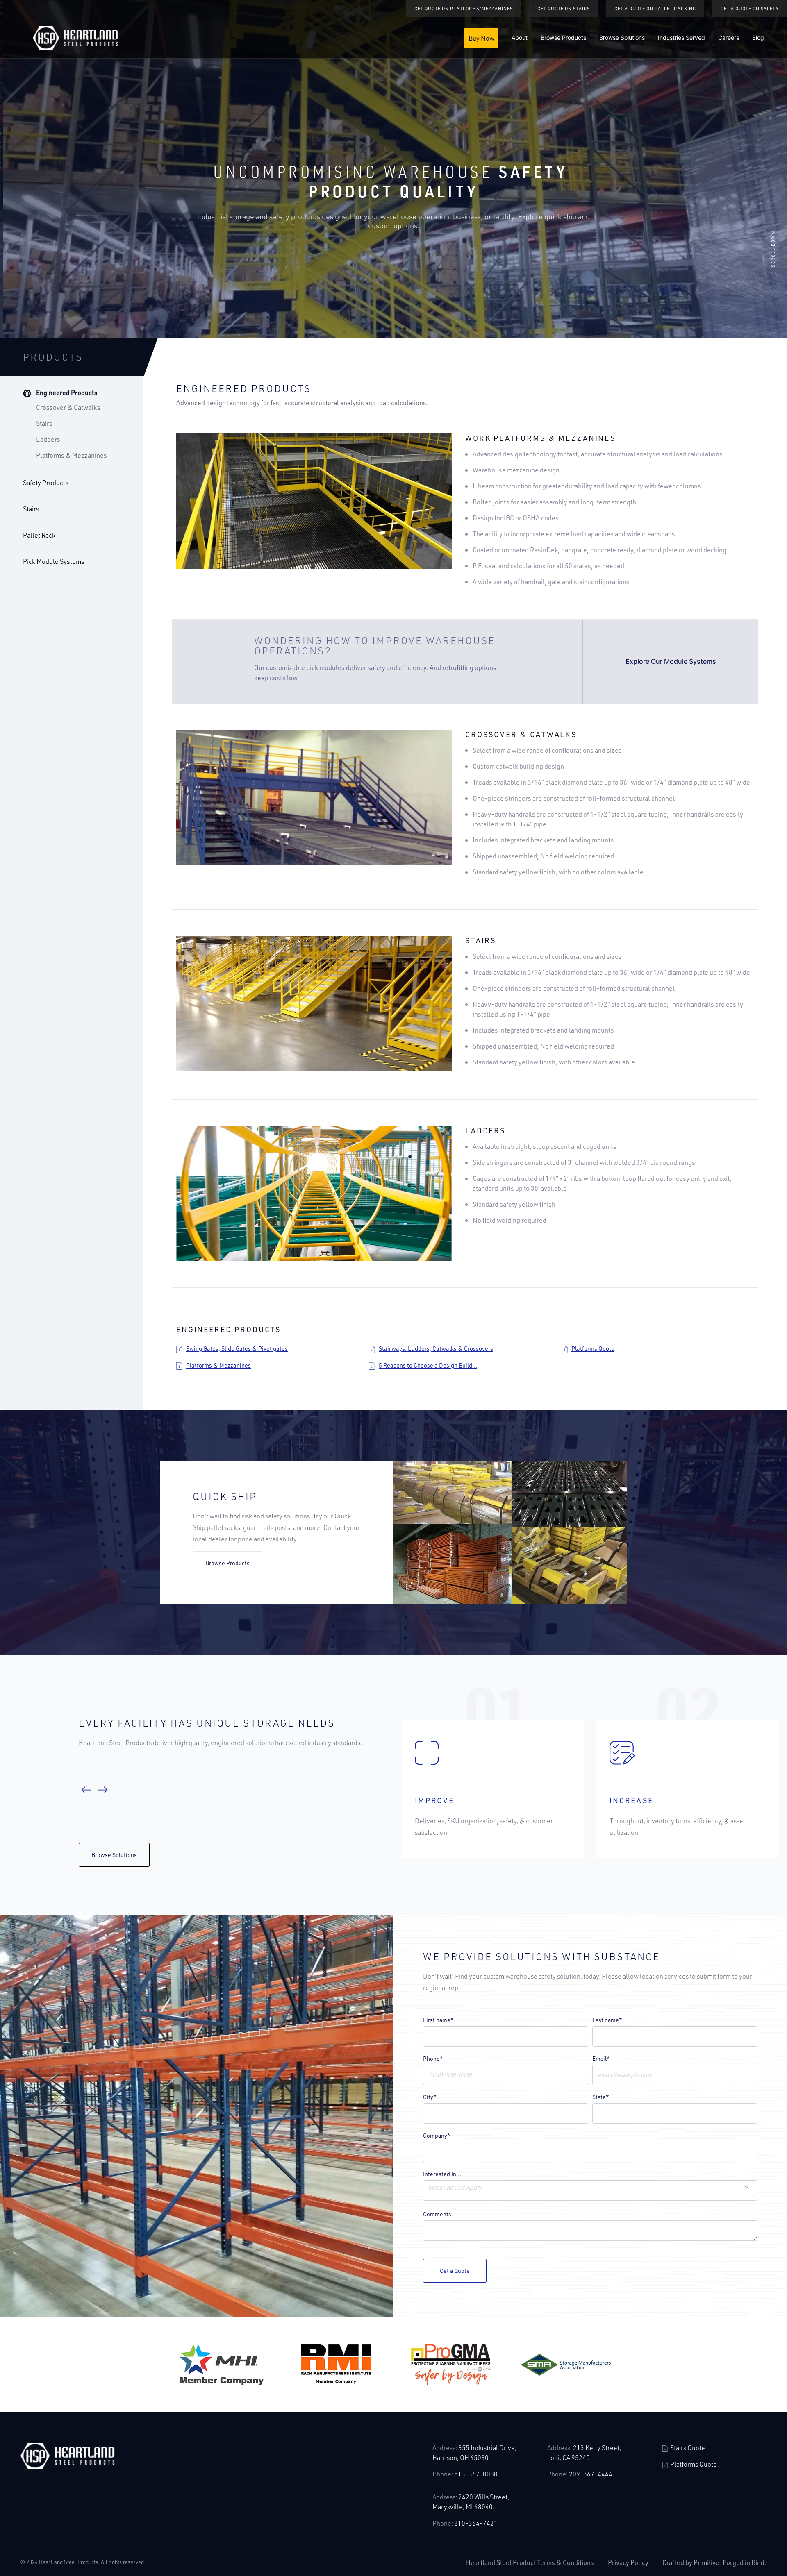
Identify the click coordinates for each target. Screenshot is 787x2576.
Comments (437, 2214)
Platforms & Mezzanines (72, 455)
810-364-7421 (476, 2523)
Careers (729, 37)
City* (430, 2097)
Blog (758, 37)
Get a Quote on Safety (750, 8)
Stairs (44, 423)
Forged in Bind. (745, 2562)
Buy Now (481, 38)
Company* (437, 2136)
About (520, 37)
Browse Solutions (622, 37)
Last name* (607, 2020)
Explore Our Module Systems (671, 661)
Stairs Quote (687, 2448)
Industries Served (681, 37)
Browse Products (563, 37)
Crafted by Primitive (691, 2562)
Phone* (433, 2059)
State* (601, 2097)
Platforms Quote (593, 1349)
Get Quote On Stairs (564, 8)
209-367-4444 (591, 2474)
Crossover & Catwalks (68, 407)
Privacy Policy (628, 2562)
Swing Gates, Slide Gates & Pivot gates (237, 1349)
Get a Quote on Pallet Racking (655, 8)
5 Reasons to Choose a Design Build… (428, 1365)
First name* (438, 2020)
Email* (601, 2059)
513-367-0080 (476, 2474)
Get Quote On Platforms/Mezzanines (464, 8)
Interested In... (442, 2174)
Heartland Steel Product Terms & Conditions (530, 2562)
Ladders (48, 439)
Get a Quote (455, 2271)
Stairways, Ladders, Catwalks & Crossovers (436, 1349)
